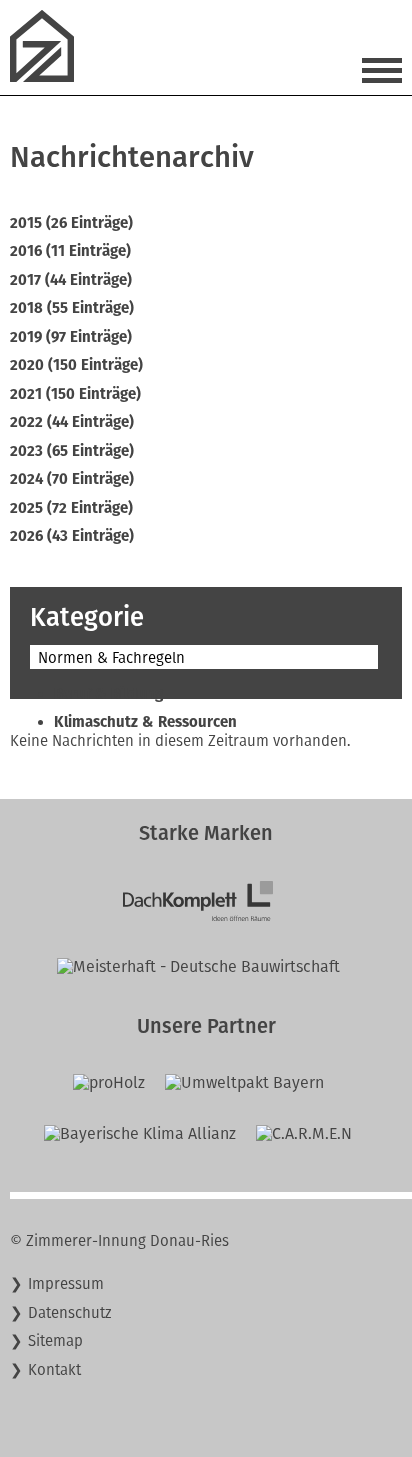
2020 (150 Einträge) (76, 365)
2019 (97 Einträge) (71, 337)
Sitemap (55, 1341)
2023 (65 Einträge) (72, 451)
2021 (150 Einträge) (75, 394)
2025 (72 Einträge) (71, 508)
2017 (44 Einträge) (71, 280)
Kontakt (54, 1370)
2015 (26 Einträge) (71, 223)
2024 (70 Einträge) (72, 479)
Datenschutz (70, 1313)
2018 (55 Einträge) (72, 308)
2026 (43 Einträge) (72, 536)
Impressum (66, 1284)
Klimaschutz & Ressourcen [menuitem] (145, 722)
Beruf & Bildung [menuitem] (108, 694)
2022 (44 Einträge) (72, 422)
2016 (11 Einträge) (70, 251)
